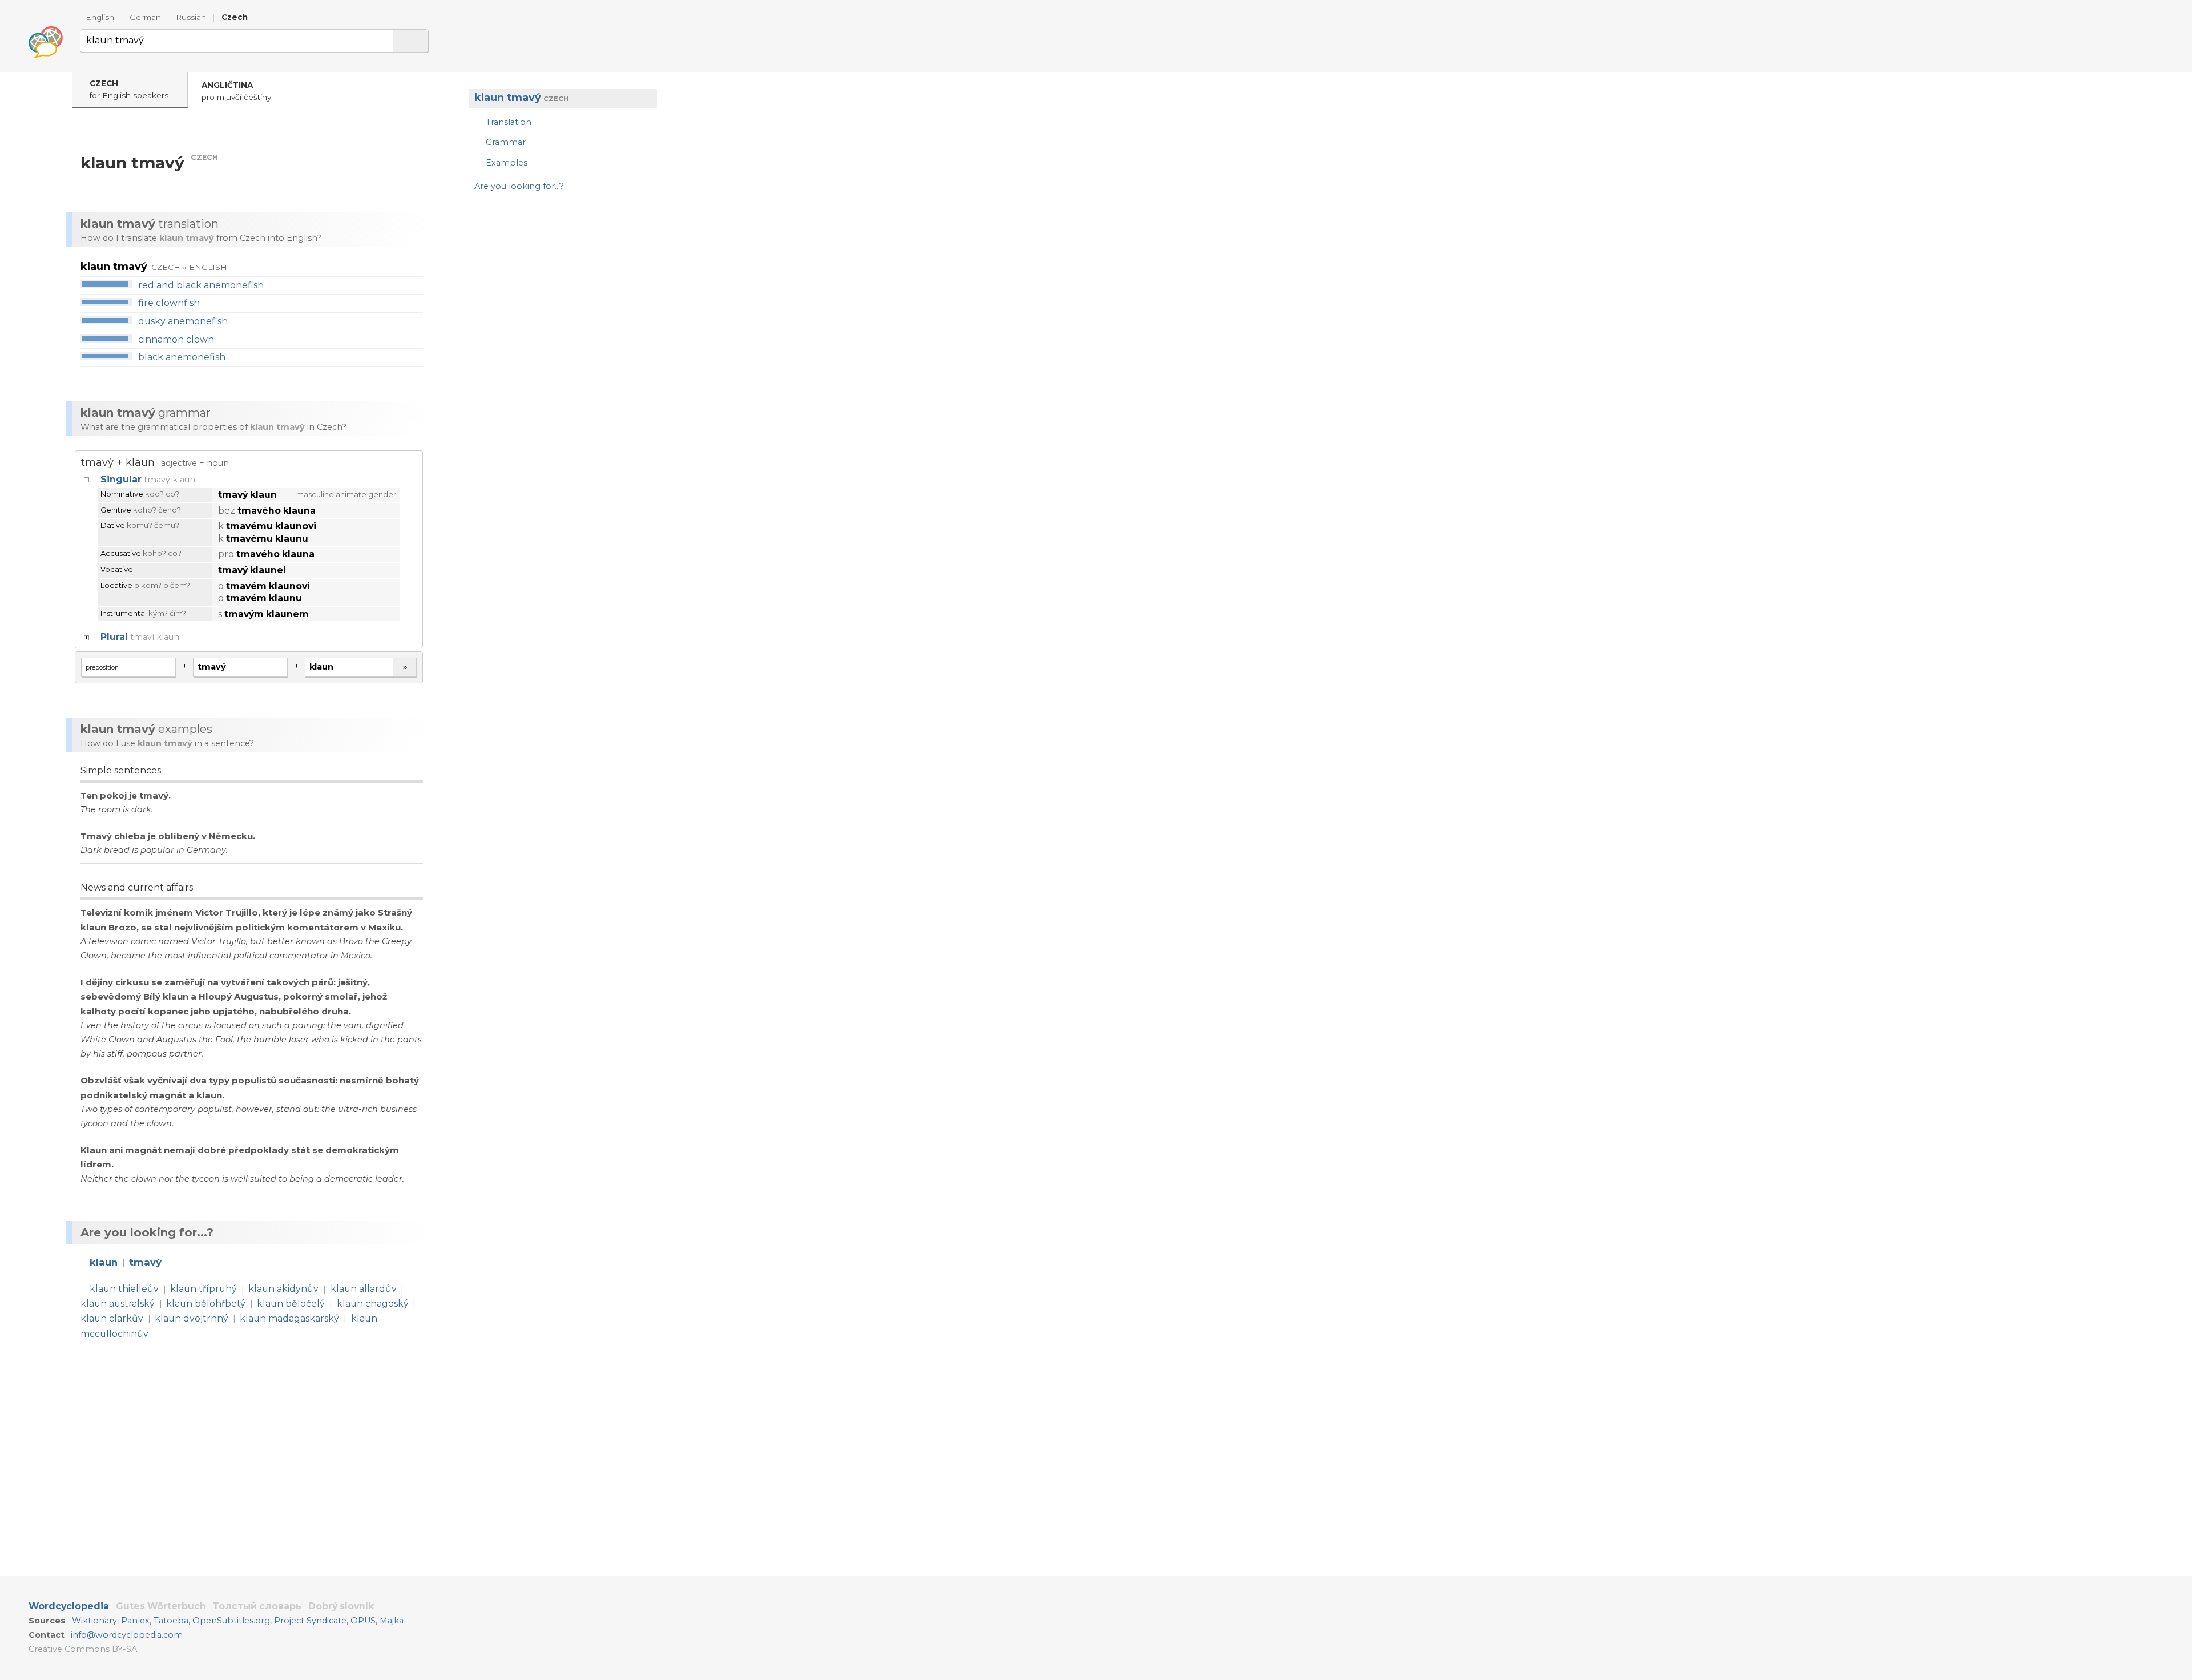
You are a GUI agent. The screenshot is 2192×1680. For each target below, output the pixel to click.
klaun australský (118, 1304)
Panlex (135, 1621)
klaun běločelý (291, 1304)
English (100, 17)
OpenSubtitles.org (231, 1621)
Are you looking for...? (519, 186)
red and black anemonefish (201, 285)
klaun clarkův (112, 1318)
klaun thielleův (124, 1289)
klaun (104, 1262)
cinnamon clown (176, 339)
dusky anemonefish (183, 321)
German (145, 17)
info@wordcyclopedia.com (127, 1635)
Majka (392, 1621)
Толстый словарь (257, 1606)
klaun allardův (364, 1289)
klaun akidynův (283, 1289)
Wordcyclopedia (69, 1606)
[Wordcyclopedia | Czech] (46, 42)
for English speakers (129, 89)
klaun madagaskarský (289, 1318)
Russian (191, 17)
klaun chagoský (373, 1304)
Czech (235, 17)
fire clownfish (169, 303)
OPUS (363, 1621)
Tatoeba (171, 1621)
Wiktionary (94, 1621)
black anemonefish (182, 357)
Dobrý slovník (341, 1606)
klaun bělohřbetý (206, 1304)
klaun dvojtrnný (192, 1318)
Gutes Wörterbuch (161, 1606)
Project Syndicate (310, 1621)
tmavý (145, 1262)
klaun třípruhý (204, 1289)
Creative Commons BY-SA (83, 1649)
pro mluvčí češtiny (236, 91)
